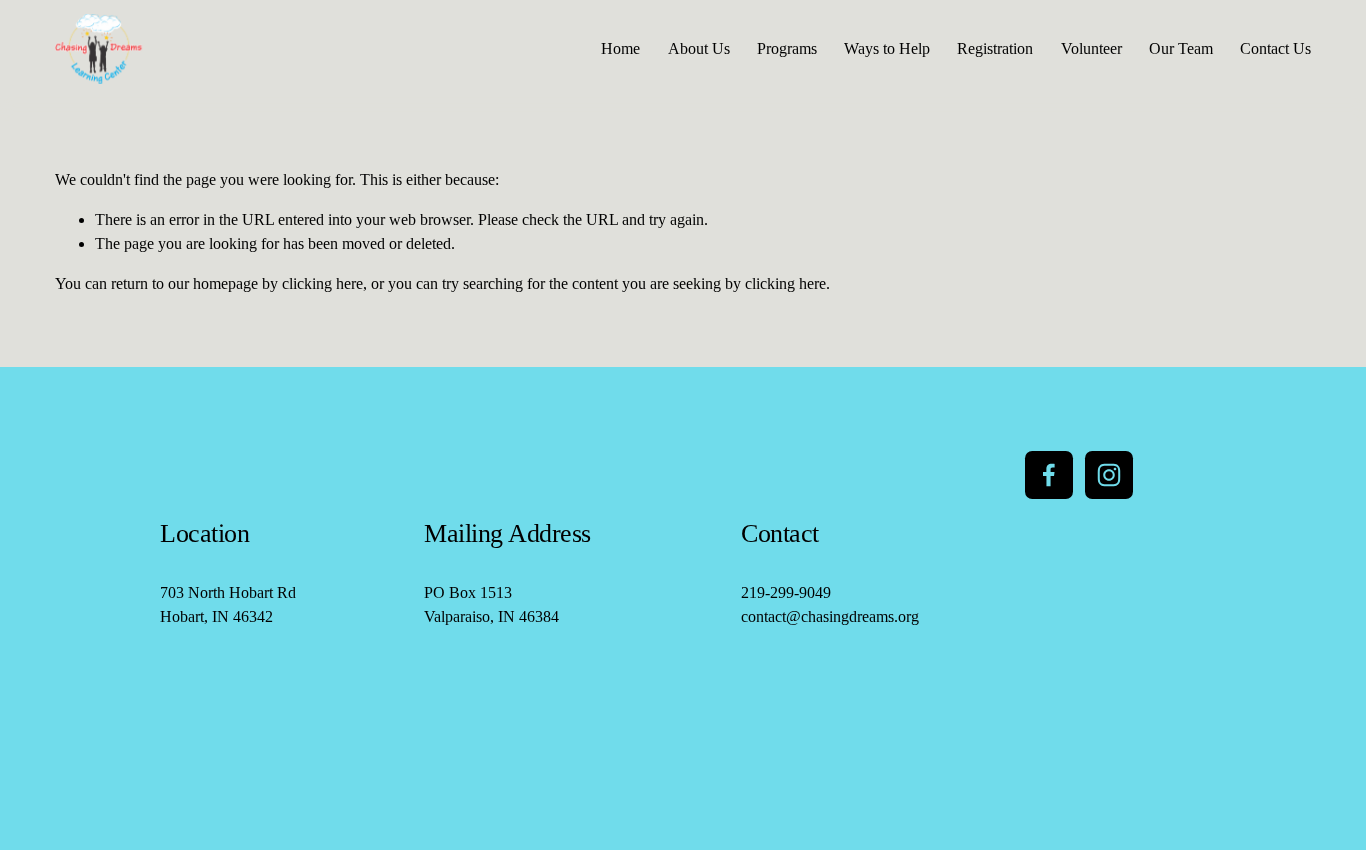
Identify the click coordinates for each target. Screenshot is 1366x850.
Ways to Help (887, 48)
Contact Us (1275, 48)
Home (620, 48)
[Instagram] (1109, 475)
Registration (995, 48)
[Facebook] (1049, 475)
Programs (787, 48)
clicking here (322, 283)
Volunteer (1091, 48)
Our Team (1181, 48)
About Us (699, 48)
